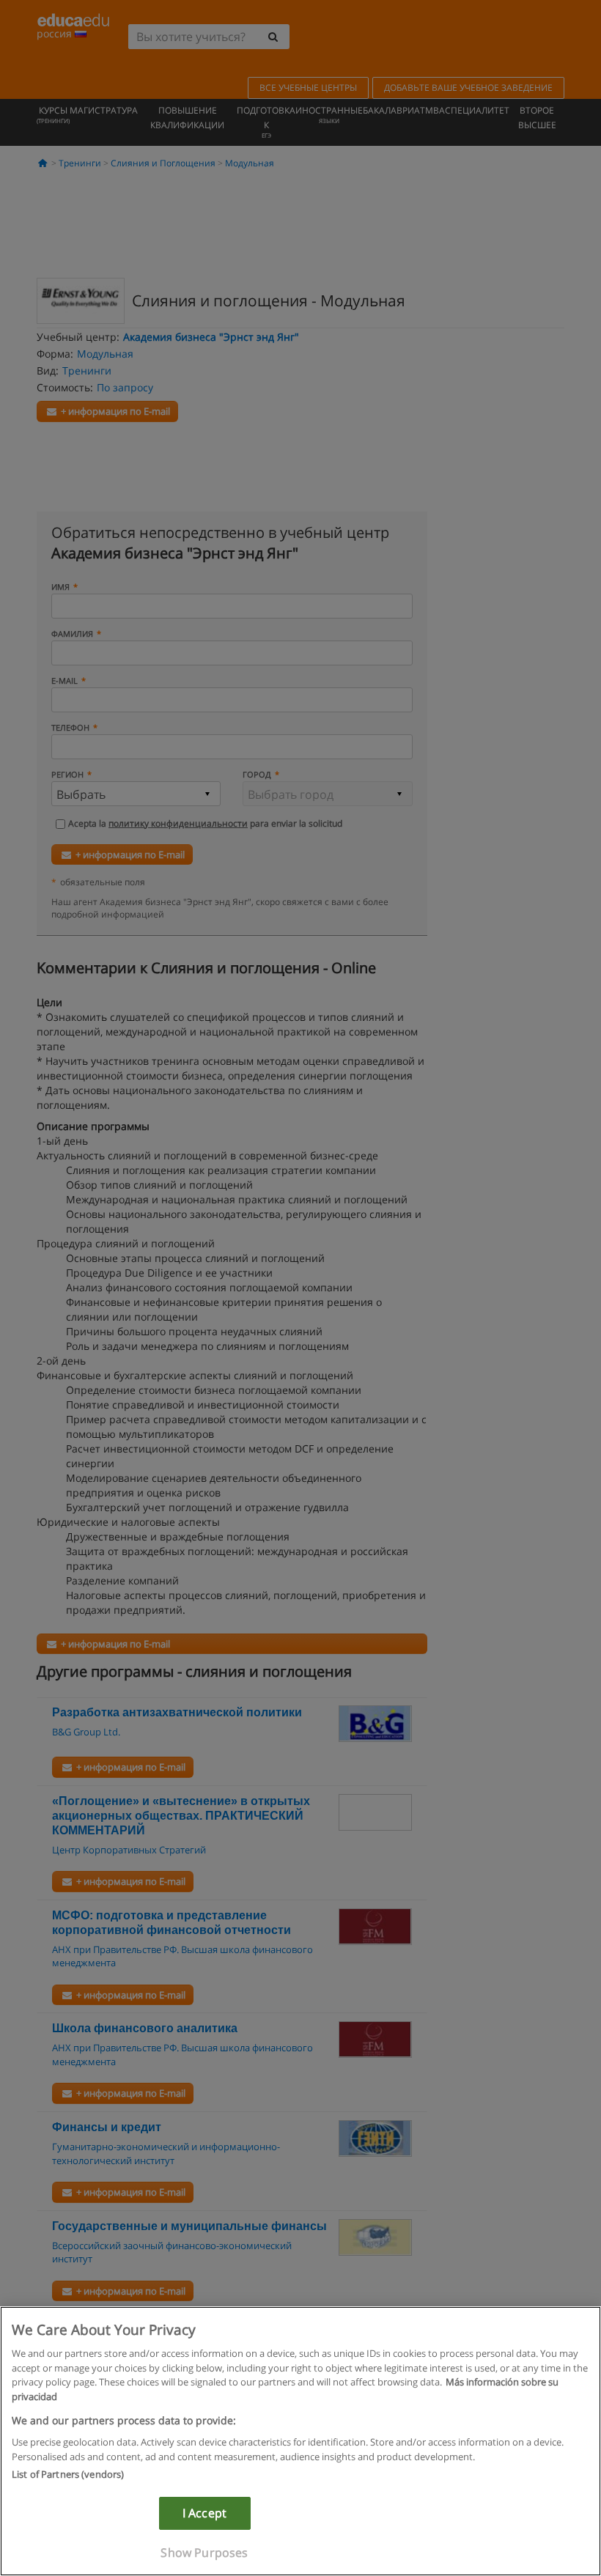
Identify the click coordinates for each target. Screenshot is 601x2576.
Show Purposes (204, 2553)
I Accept (204, 2513)
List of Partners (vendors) (68, 2474)
